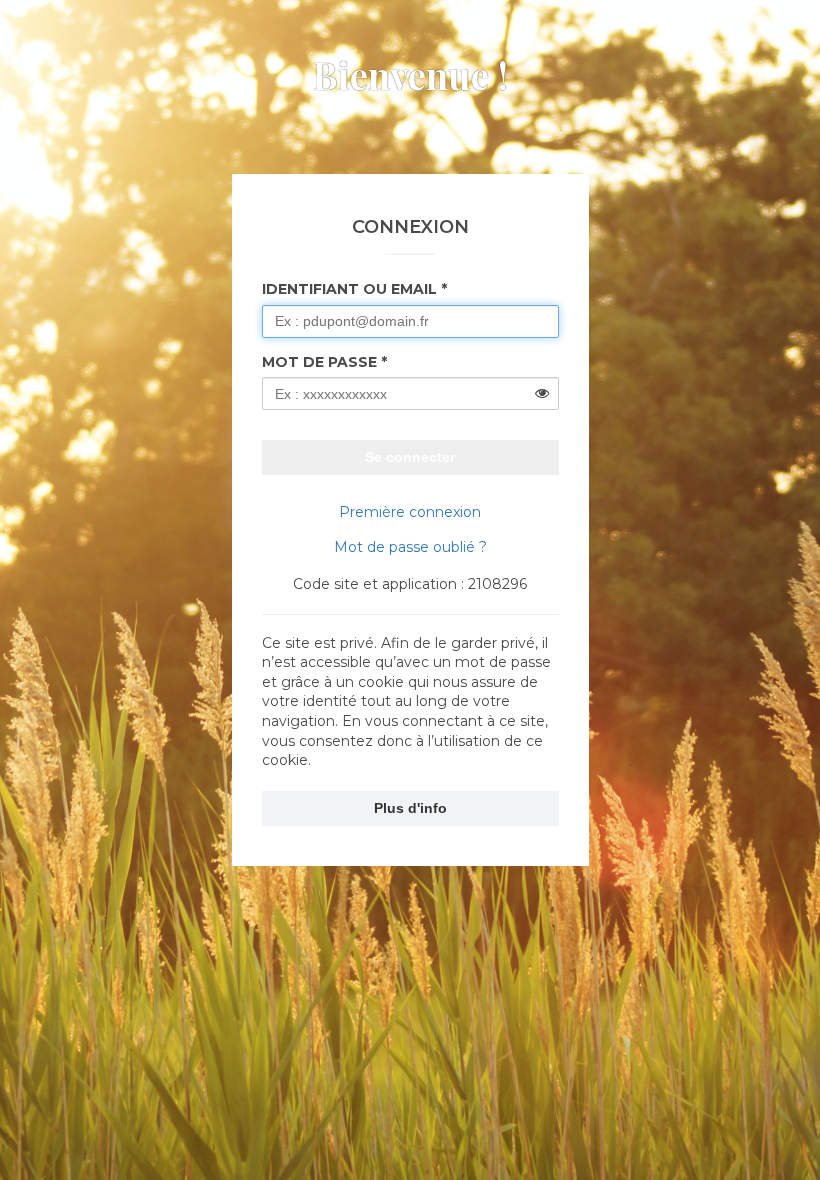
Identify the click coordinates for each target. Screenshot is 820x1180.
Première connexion (410, 512)
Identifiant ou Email (349, 289)
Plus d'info (410, 808)
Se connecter (410, 457)
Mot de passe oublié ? (410, 547)
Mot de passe (319, 362)
